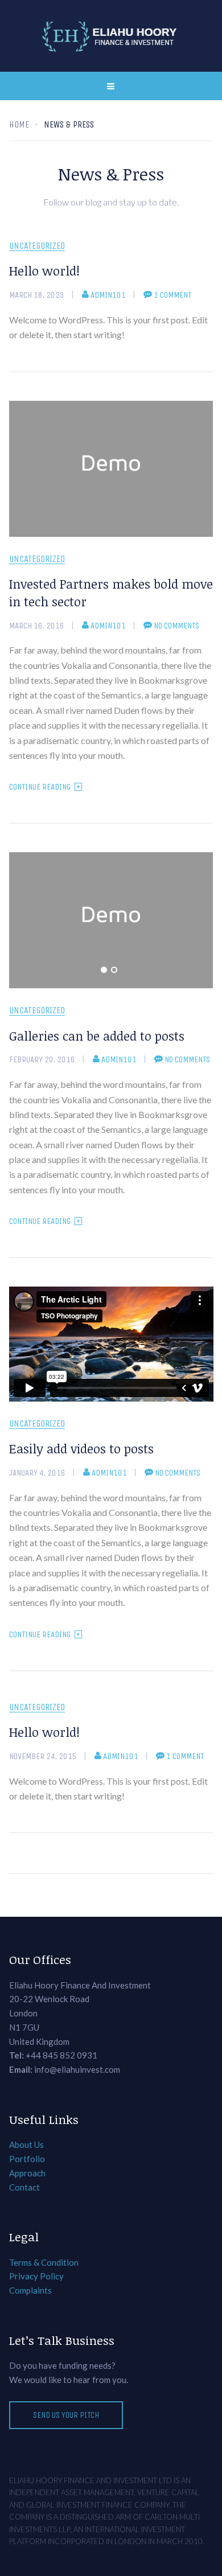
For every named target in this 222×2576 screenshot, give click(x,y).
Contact (24, 2187)
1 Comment (172, 295)
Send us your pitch (66, 2415)
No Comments (176, 626)
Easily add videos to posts (81, 1448)
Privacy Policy (36, 2276)
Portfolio (27, 2159)
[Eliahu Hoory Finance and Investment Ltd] (111, 36)
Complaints (30, 2290)
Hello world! (44, 270)
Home (19, 124)
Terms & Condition (44, 2262)
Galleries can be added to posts (97, 1036)
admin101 (108, 295)
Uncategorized (37, 246)
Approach (27, 2173)
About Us (26, 2144)
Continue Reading (40, 787)
